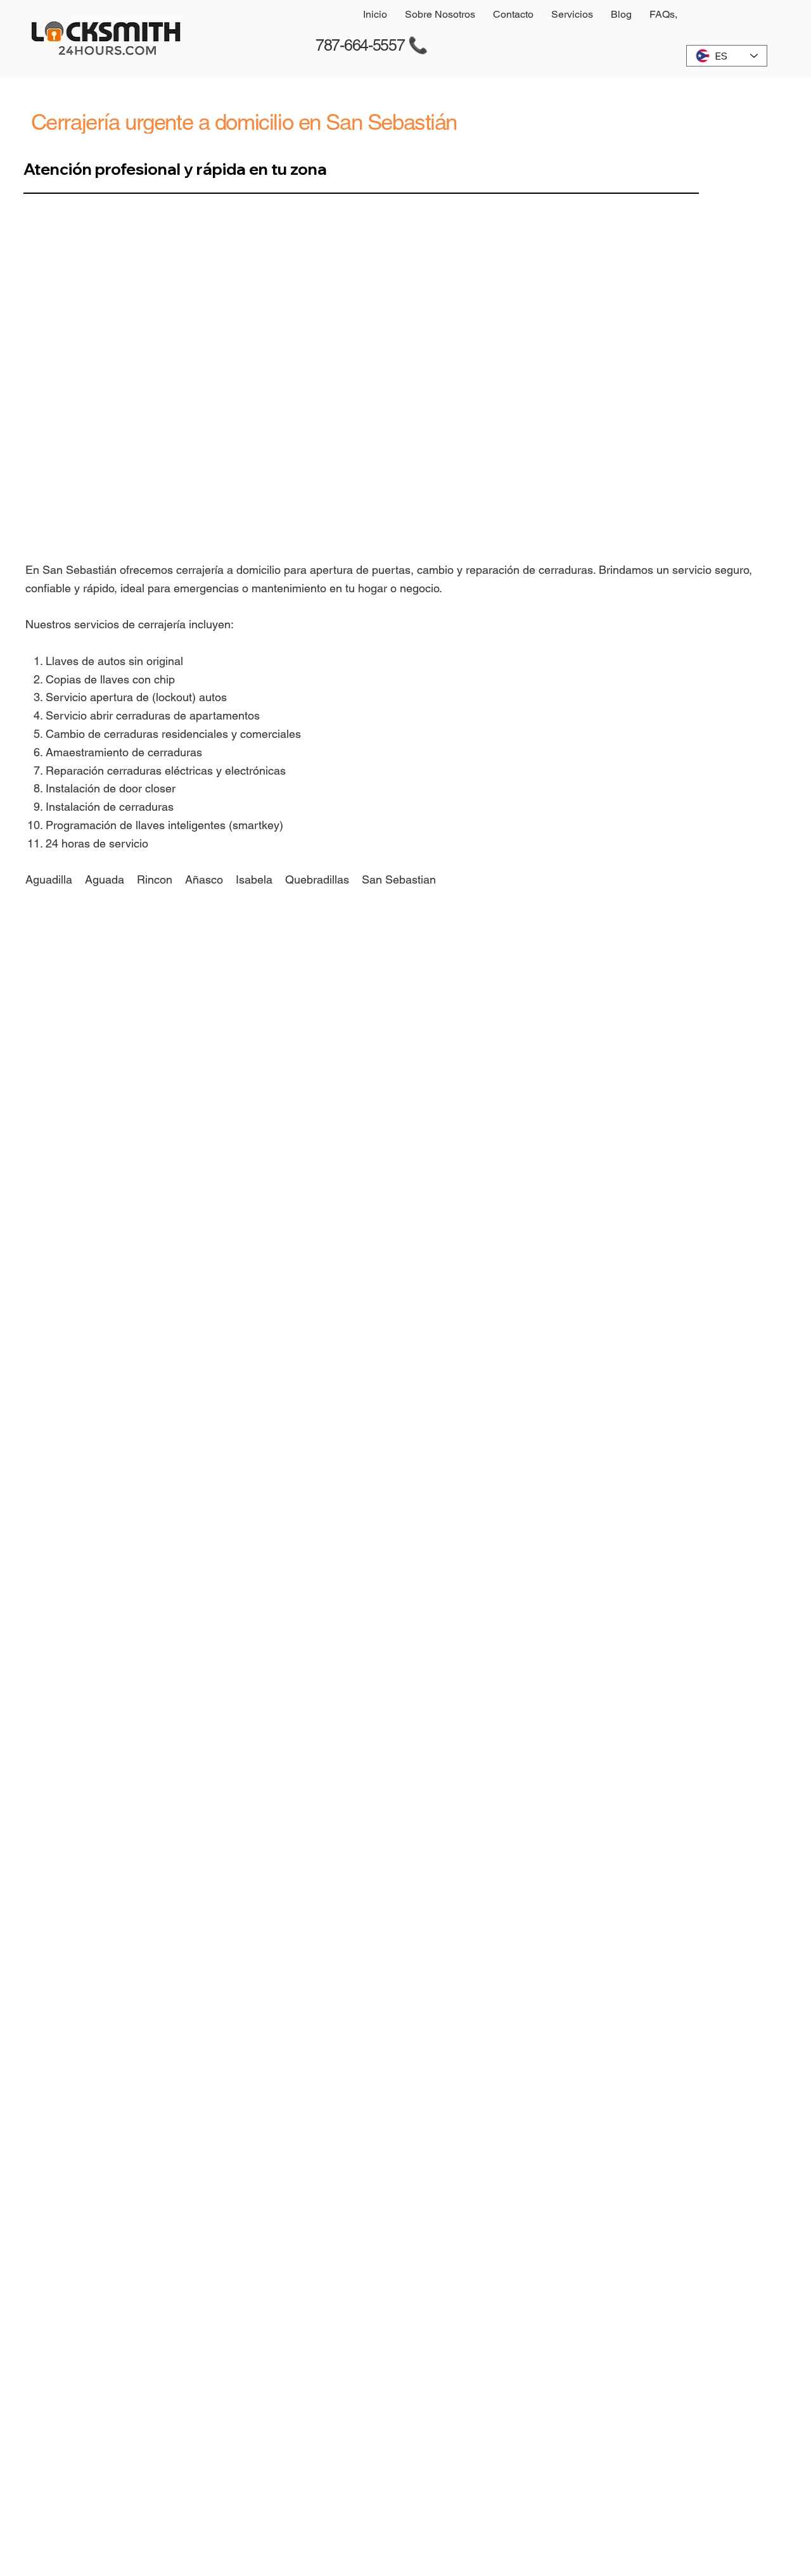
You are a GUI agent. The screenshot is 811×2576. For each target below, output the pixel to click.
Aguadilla (49, 879)
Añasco (204, 879)
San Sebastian (399, 879)
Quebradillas (317, 879)
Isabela (256, 879)
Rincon (155, 879)
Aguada (105, 879)
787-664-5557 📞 (372, 45)
